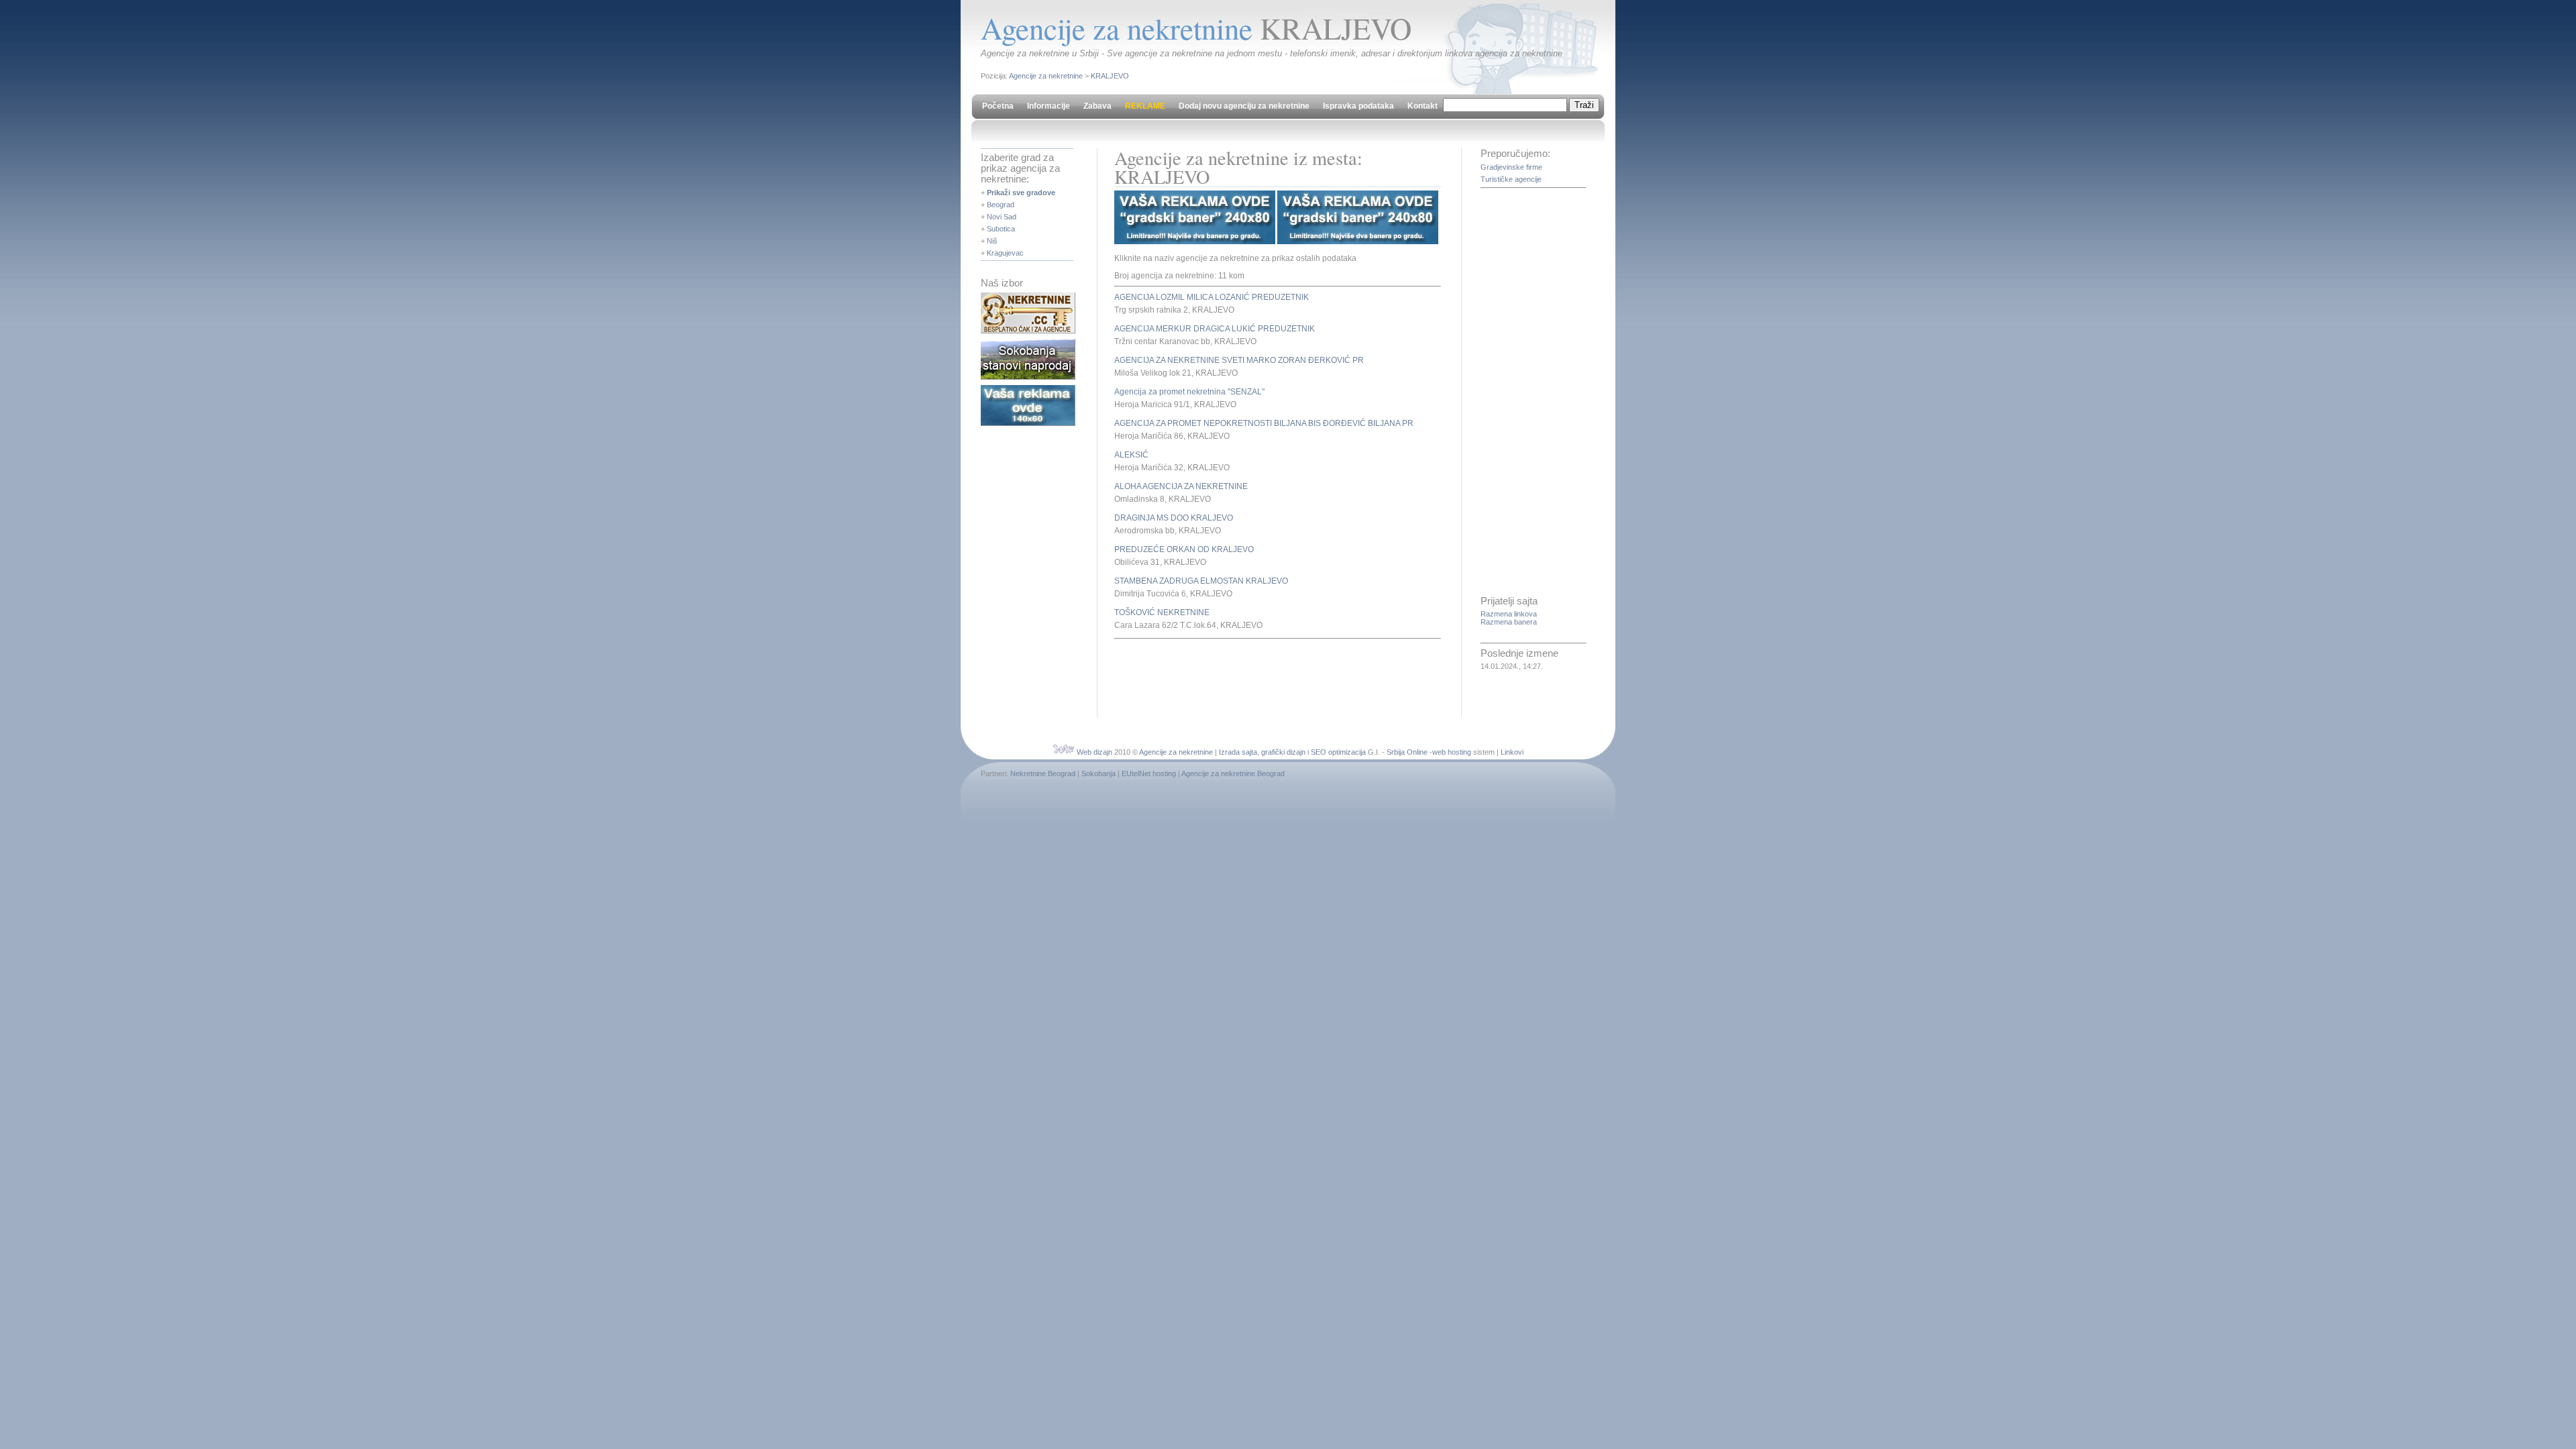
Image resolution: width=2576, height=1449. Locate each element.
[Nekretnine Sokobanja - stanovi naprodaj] (1028, 377)
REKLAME (1145, 106)
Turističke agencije (1511, 179)
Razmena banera (1509, 622)
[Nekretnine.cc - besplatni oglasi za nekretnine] (1028, 331)
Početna (998, 106)
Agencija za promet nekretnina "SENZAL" (1189, 392)
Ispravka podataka (1358, 106)
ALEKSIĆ (1131, 455)
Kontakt (1423, 106)
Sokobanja (1098, 773)
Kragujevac (1005, 253)
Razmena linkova (1509, 614)
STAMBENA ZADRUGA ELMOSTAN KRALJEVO (1201, 581)
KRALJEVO (1110, 76)
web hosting (1452, 752)
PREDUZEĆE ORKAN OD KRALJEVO (1184, 549)
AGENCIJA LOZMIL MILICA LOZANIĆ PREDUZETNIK (1212, 297)
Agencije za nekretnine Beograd (1233, 773)
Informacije (1049, 106)
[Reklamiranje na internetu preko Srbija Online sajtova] (1028, 423)
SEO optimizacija (1338, 752)
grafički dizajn (1283, 752)
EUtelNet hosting (1149, 773)
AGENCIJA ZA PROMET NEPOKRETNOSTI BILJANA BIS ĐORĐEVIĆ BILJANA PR (1264, 423)
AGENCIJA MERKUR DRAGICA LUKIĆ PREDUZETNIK (1215, 329)
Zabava (1097, 106)
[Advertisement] (1271, 676)
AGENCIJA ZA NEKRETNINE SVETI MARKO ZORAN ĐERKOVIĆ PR (1239, 360)
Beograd (1001, 205)
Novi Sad (1002, 217)
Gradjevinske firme (1511, 167)
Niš (992, 241)
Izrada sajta (1238, 752)
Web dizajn (1094, 752)
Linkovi (1512, 752)
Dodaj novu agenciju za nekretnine (1244, 106)
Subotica (1001, 229)
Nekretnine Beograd (1043, 773)
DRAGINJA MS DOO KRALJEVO (1174, 518)
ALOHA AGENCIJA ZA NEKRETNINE (1181, 486)
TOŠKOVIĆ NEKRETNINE (1162, 612)
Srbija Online (1407, 752)
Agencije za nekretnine (1046, 76)
